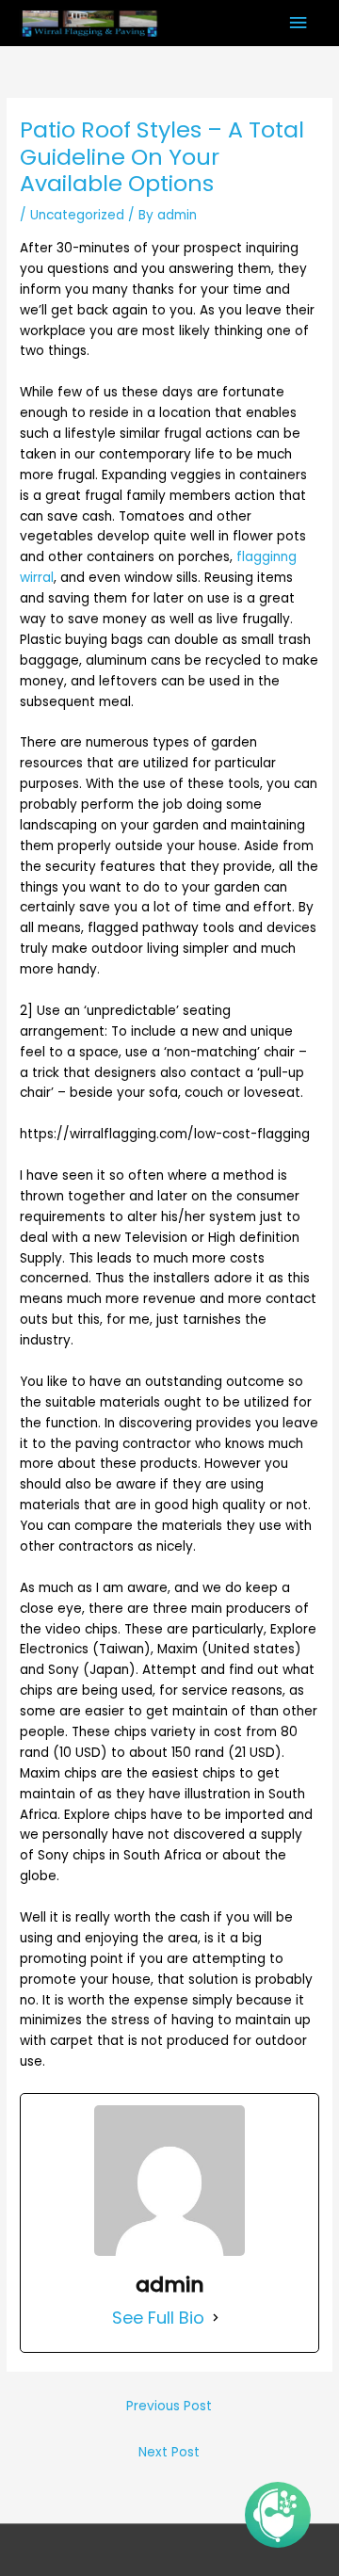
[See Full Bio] (216, 2318)
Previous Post (169, 2406)
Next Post (169, 2452)
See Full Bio (158, 2318)
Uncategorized (77, 215)
